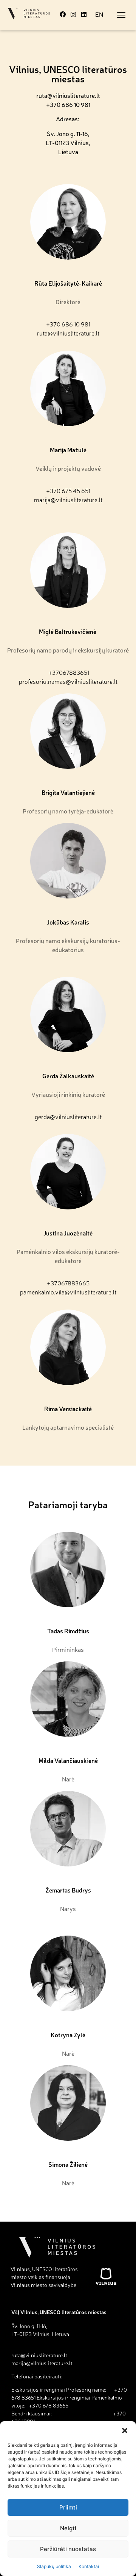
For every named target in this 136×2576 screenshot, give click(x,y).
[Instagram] (73, 14)
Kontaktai (89, 2566)
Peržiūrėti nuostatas (68, 2549)
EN (99, 14)
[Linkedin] (84, 14)
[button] (125, 2431)
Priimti (68, 2507)
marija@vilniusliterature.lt (68, 499)
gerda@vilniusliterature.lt (68, 1116)
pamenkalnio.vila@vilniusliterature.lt (68, 1292)
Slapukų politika (54, 2566)
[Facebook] (63, 14)
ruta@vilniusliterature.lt (68, 95)
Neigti (68, 2528)
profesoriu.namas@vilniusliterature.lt (68, 681)
